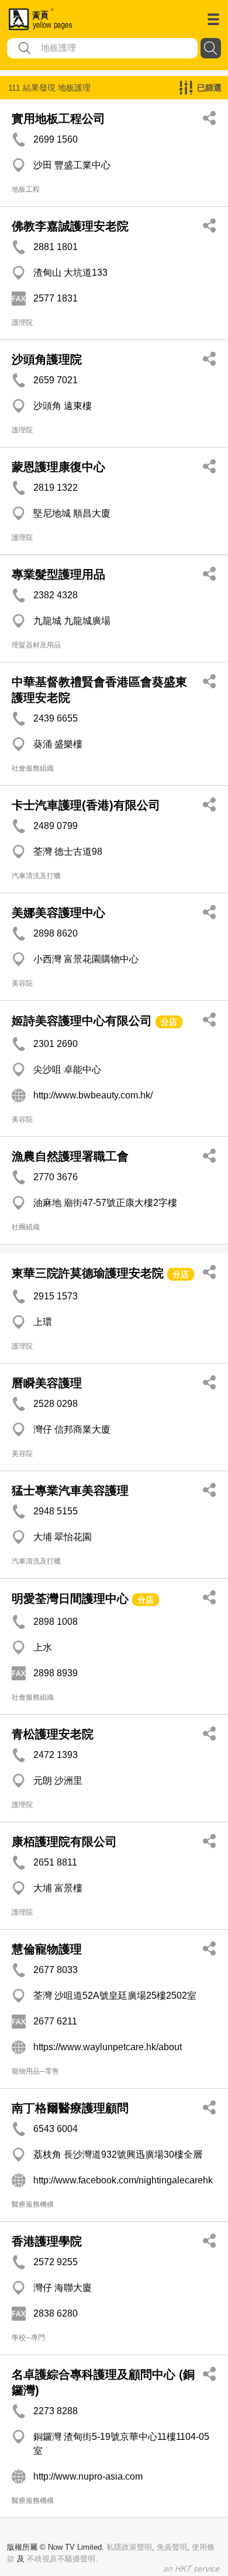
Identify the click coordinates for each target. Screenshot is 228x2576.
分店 (169, 1022)
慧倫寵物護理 (47, 1949)
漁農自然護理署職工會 (70, 1156)
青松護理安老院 (53, 1734)
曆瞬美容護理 (47, 1383)
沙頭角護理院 (47, 359)
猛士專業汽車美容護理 (70, 1490)
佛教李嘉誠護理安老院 (70, 226)
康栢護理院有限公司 (64, 1842)
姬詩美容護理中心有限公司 (82, 1021)
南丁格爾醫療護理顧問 (70, 2108)
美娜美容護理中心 (58, 913)
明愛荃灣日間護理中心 (70, 1599)
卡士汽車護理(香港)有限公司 (86, 805)
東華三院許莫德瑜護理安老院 (88, 1273)
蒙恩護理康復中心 (58, 467)
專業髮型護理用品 (58, 574)
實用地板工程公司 (58, 119)
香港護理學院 (47, 2241)
